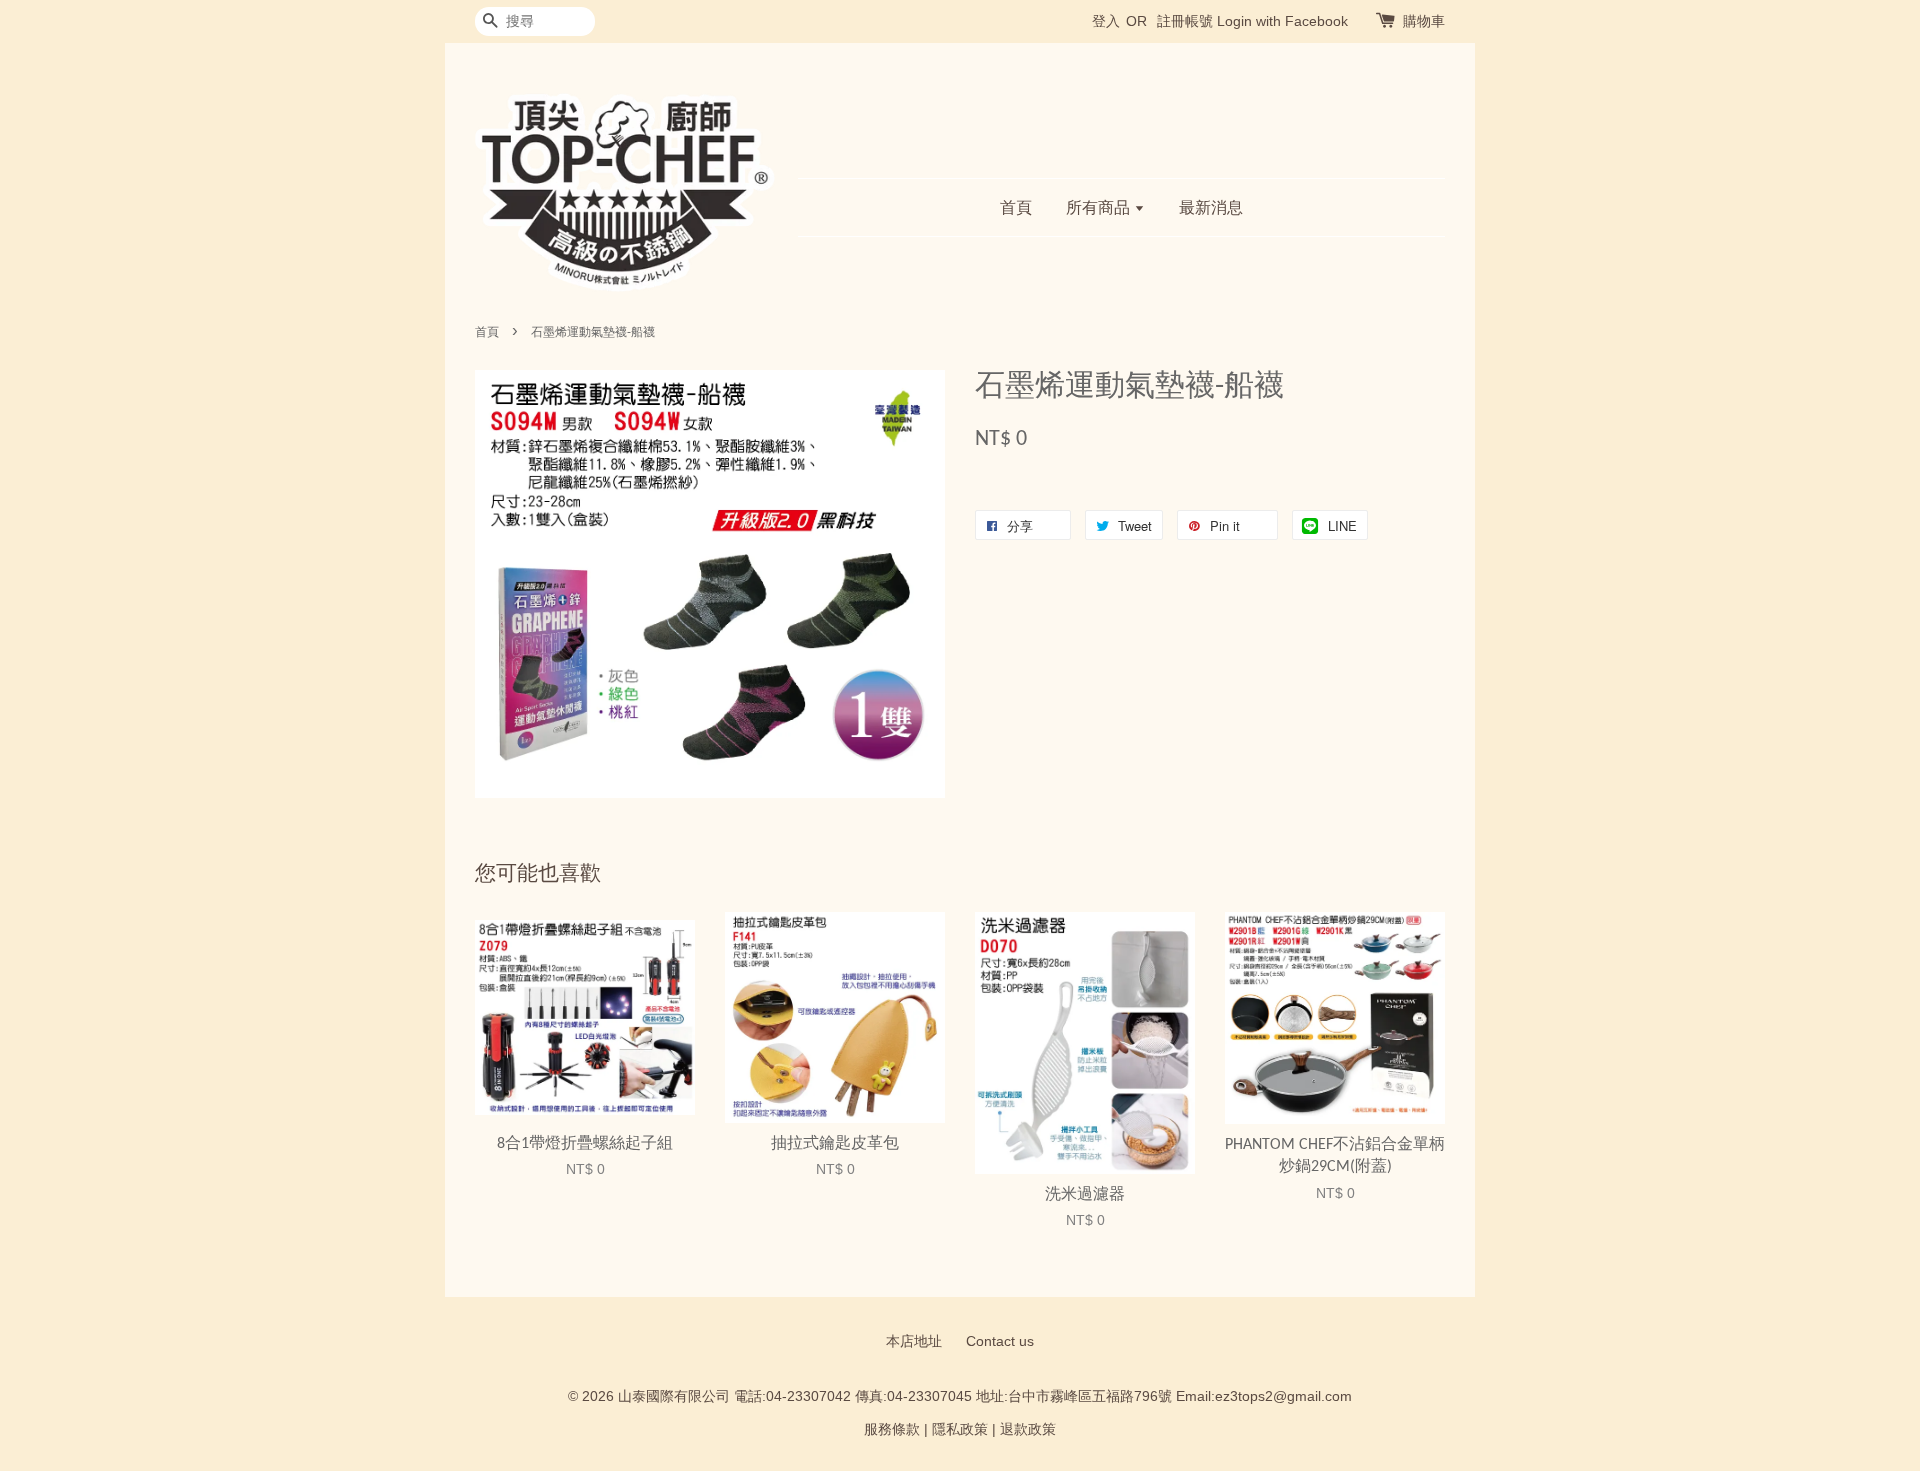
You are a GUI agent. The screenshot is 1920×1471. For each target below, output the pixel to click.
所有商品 (1100, 207)
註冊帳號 (1185, 21)
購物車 (1424, 21)
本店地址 (914, 1341)
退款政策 (1028, 1429)
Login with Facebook (1282, 21)
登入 (1106, 21)
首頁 (1016, 207)
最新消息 (1211, 207)
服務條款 (892, 1429)
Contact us (1000, 1341)
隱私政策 (960, 1429)
